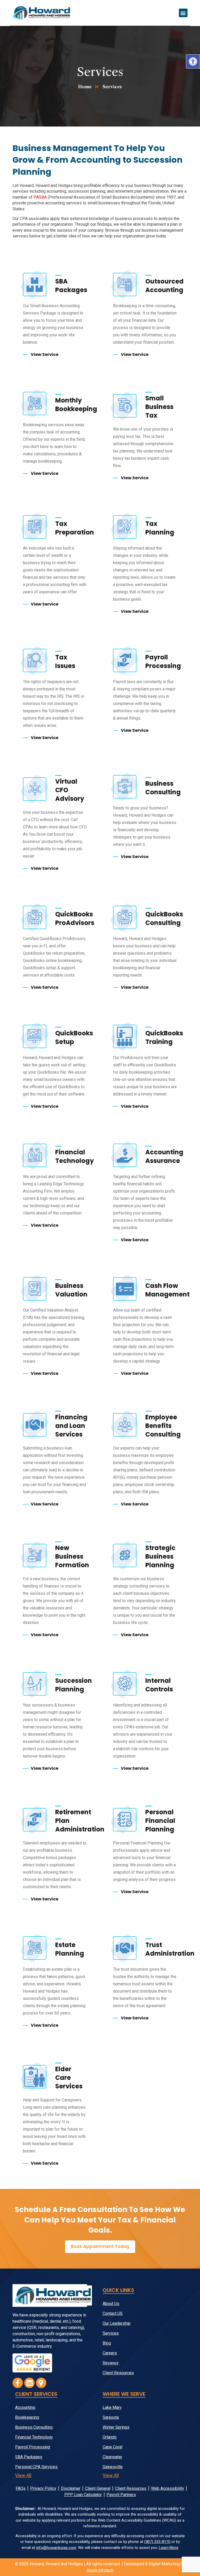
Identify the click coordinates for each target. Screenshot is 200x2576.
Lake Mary (112, 2407)
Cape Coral (113, 2447)
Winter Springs (116, 2427)
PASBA (40, 197)
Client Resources (118, 2373)
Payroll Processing (33, 2447)
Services (111, 2333)
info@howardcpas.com (56, 2548)
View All (23, 2475)
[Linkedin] (29, 2383)
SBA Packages (29, 2457)
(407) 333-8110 (157, 2542)
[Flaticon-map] (41, 2383)
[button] (193, 61)
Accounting (25, 2407)
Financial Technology (34, 2437)
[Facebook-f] (18, 2383)
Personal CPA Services (36, 2467)
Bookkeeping (27, 2417)
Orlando (110, 2437)
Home (85, 87)
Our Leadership (117, 2323)
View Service (45, 354)
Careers (110, 2353)
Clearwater (112, 2457)
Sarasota (111, 2417)
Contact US (113, 2313)
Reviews (111, 2363)
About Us (111, 2304)
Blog (107, 2343)
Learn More (169, 2548)
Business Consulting (34, 2427)
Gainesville (113, 2467)
